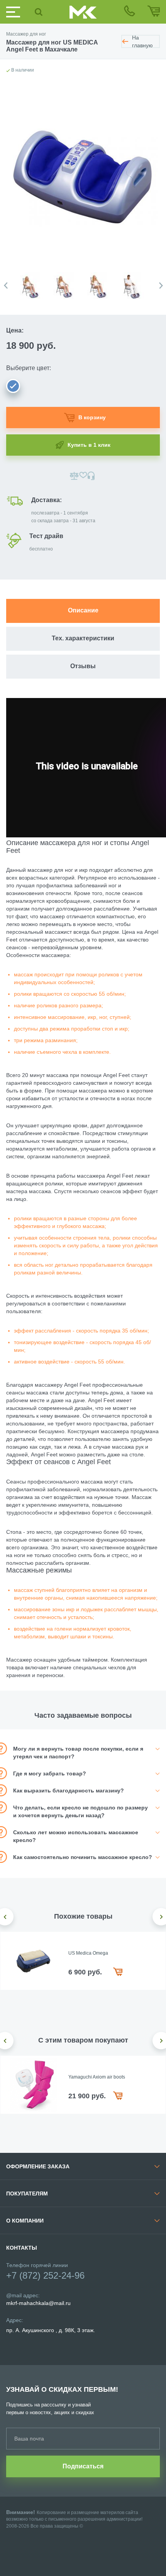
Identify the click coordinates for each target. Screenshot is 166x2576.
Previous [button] (6, 286)
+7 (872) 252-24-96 (45, 2275)
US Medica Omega (88, 1953)
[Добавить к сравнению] (74, 476)
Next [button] (161, 286)
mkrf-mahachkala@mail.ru (38, 2303)
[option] (33, 282)
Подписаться (83, 2466)
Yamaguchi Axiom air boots (97, 2077)
